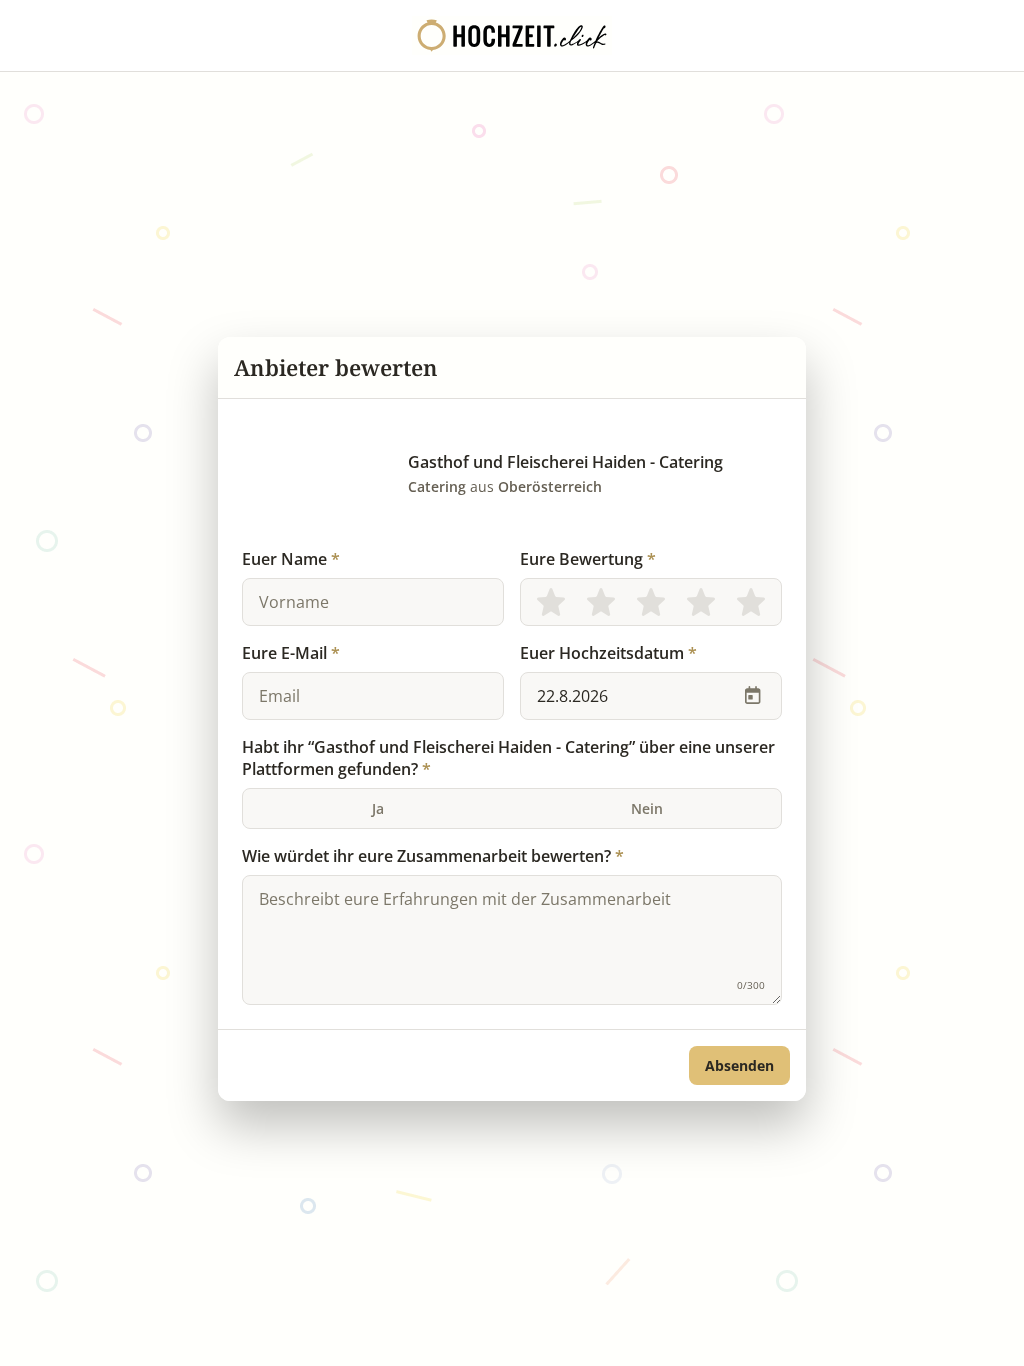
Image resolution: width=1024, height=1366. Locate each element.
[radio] (551, 602)
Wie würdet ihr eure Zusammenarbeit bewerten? (433, 856)
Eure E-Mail (291, 653)
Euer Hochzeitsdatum (608, 653)
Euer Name (291, 559)
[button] (739, 1065)
